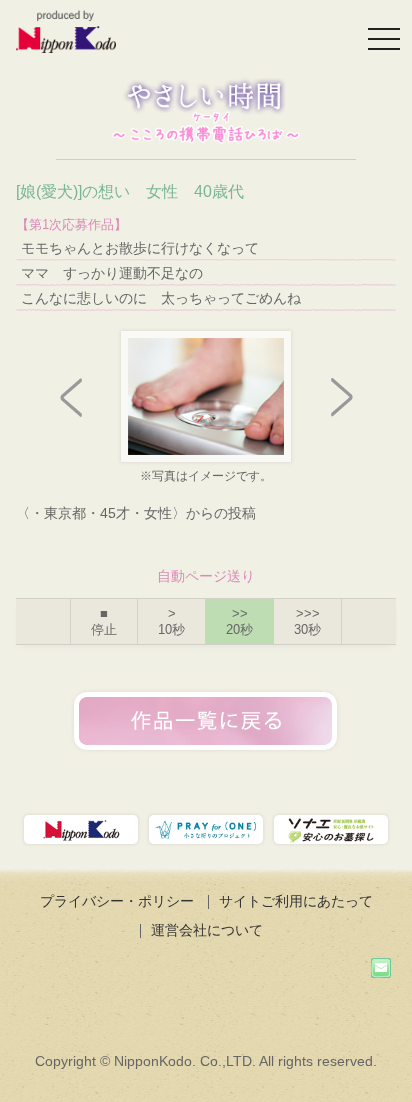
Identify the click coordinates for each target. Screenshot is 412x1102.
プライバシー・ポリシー (117, 901)
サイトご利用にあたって (296, 901)
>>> (307, 621)
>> (239, 621)
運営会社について (207, 930)
